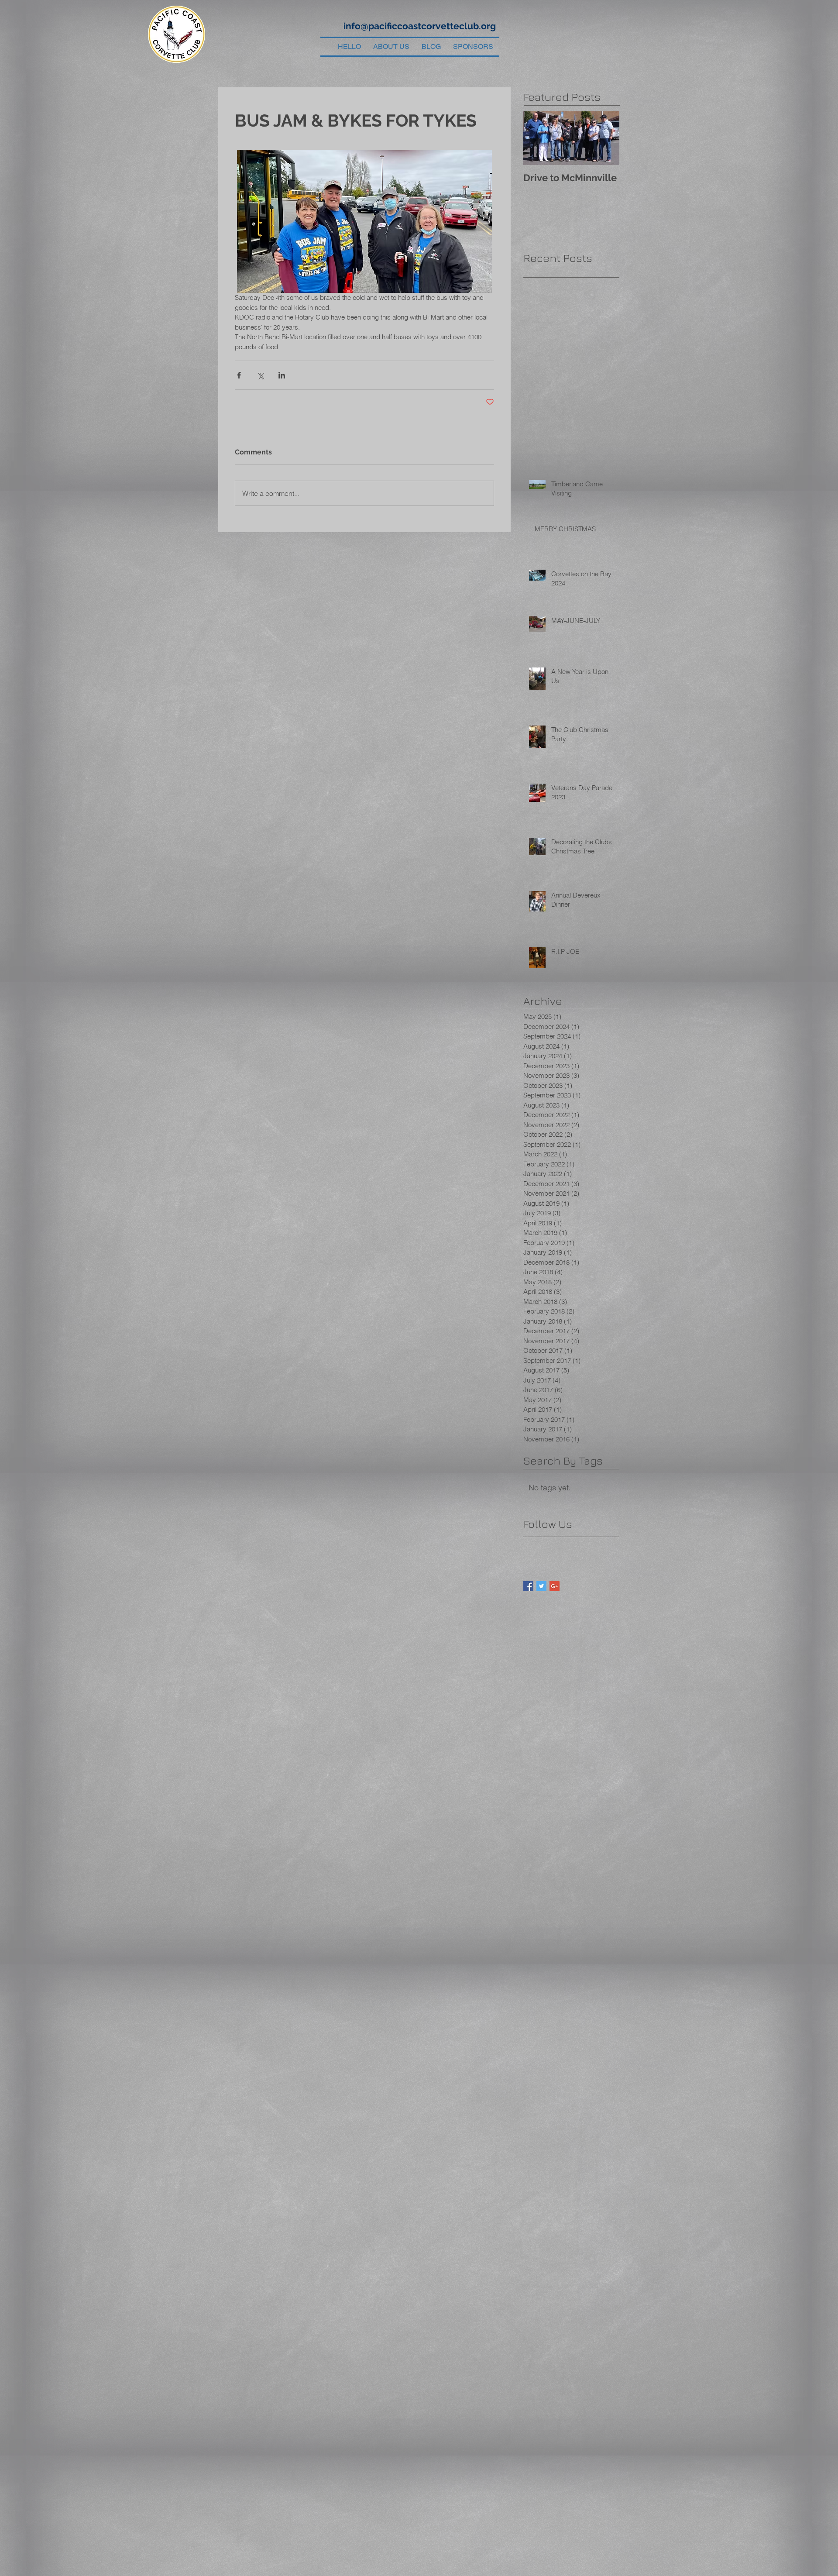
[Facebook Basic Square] (528, 1586)
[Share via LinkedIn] (282, 375)
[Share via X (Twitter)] (260, 375)
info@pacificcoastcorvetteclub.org (420, 26)
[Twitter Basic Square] (541, 1586)
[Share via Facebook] (239, 375)
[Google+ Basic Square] (555, 1586)
